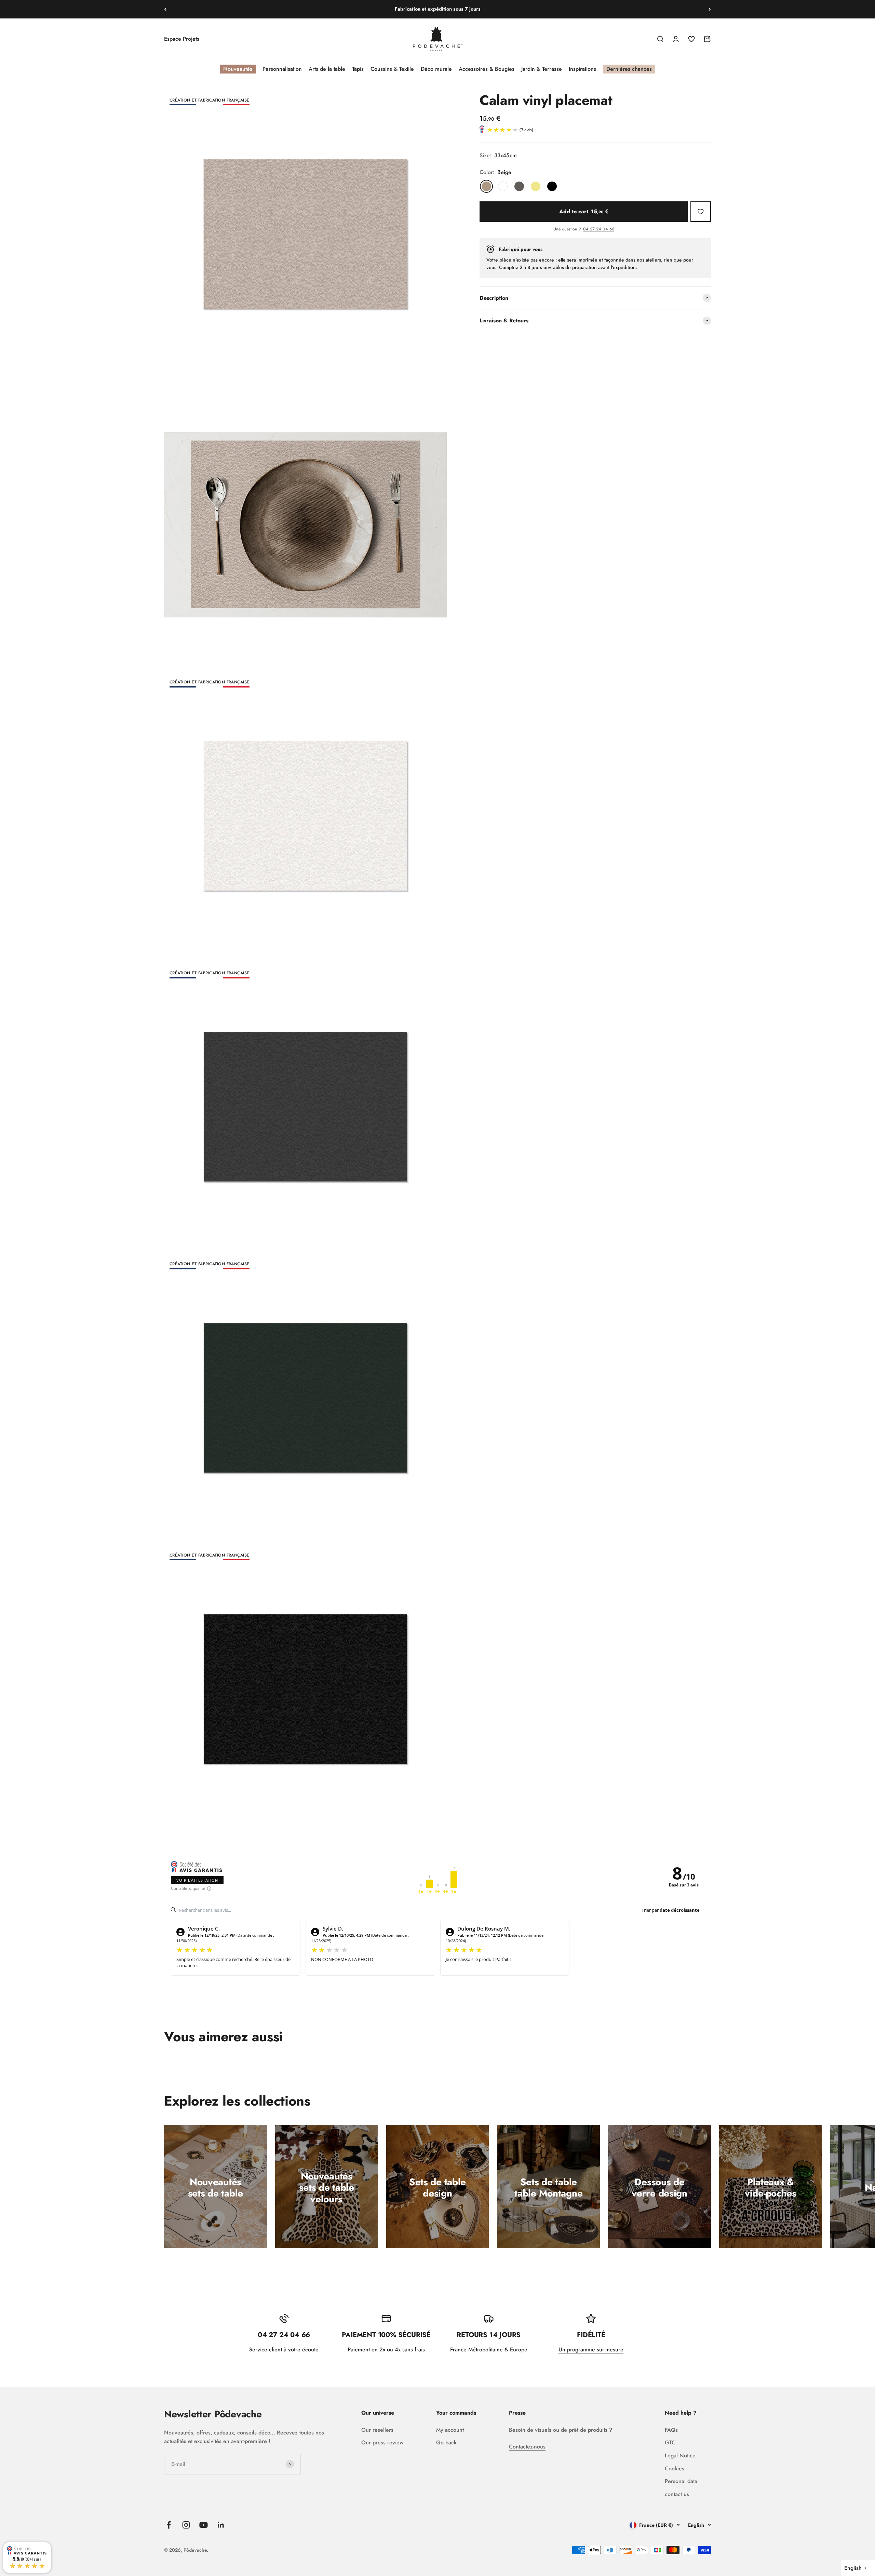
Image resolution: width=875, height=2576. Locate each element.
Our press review (382, 2442)
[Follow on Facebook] (169, 2525)
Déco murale (436, 69)
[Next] (710, 9)
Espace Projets (182, 39)
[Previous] (165, 9)
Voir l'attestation (197, 1880)
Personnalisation (282, 69)
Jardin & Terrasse (542, 69)
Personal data (681, 2481)
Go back (446, 2442)
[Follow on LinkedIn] (221, 2525)
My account (450, 2430)
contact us (677, 2494)
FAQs (671, 2430)
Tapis (358, 69)
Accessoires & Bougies (487, 69)
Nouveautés (238, 69)
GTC (670, 2442)
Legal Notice (680, 2455)
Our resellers (377, 2430)
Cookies (675, 2468)
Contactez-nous (527, 2447)
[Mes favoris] (701, 212)
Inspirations (582, 69)
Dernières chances (629, 69)
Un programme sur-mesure (591, 2350)
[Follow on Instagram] (186, 2525)
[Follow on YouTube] (204, 2525)
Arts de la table (327, 69)
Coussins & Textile (392, 69)
